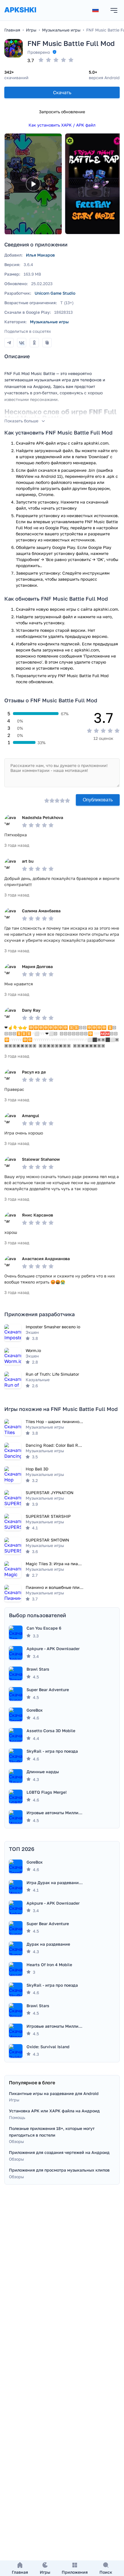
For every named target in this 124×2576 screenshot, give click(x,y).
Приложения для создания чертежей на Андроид (59, 2152)
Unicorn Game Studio (55, 293)
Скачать (62, 92)
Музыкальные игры (49, 322)
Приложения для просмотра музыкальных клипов (59, 2170)
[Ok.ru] (34, 343)
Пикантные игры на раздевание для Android (54, 2093)
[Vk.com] (22, 343)
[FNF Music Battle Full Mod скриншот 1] (94, 184)
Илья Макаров (40, 255)
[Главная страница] (20, 15)
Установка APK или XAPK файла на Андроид (54, 2111)
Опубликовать (98, 800)
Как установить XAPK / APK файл (62, 125)
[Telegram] (9, 343)
